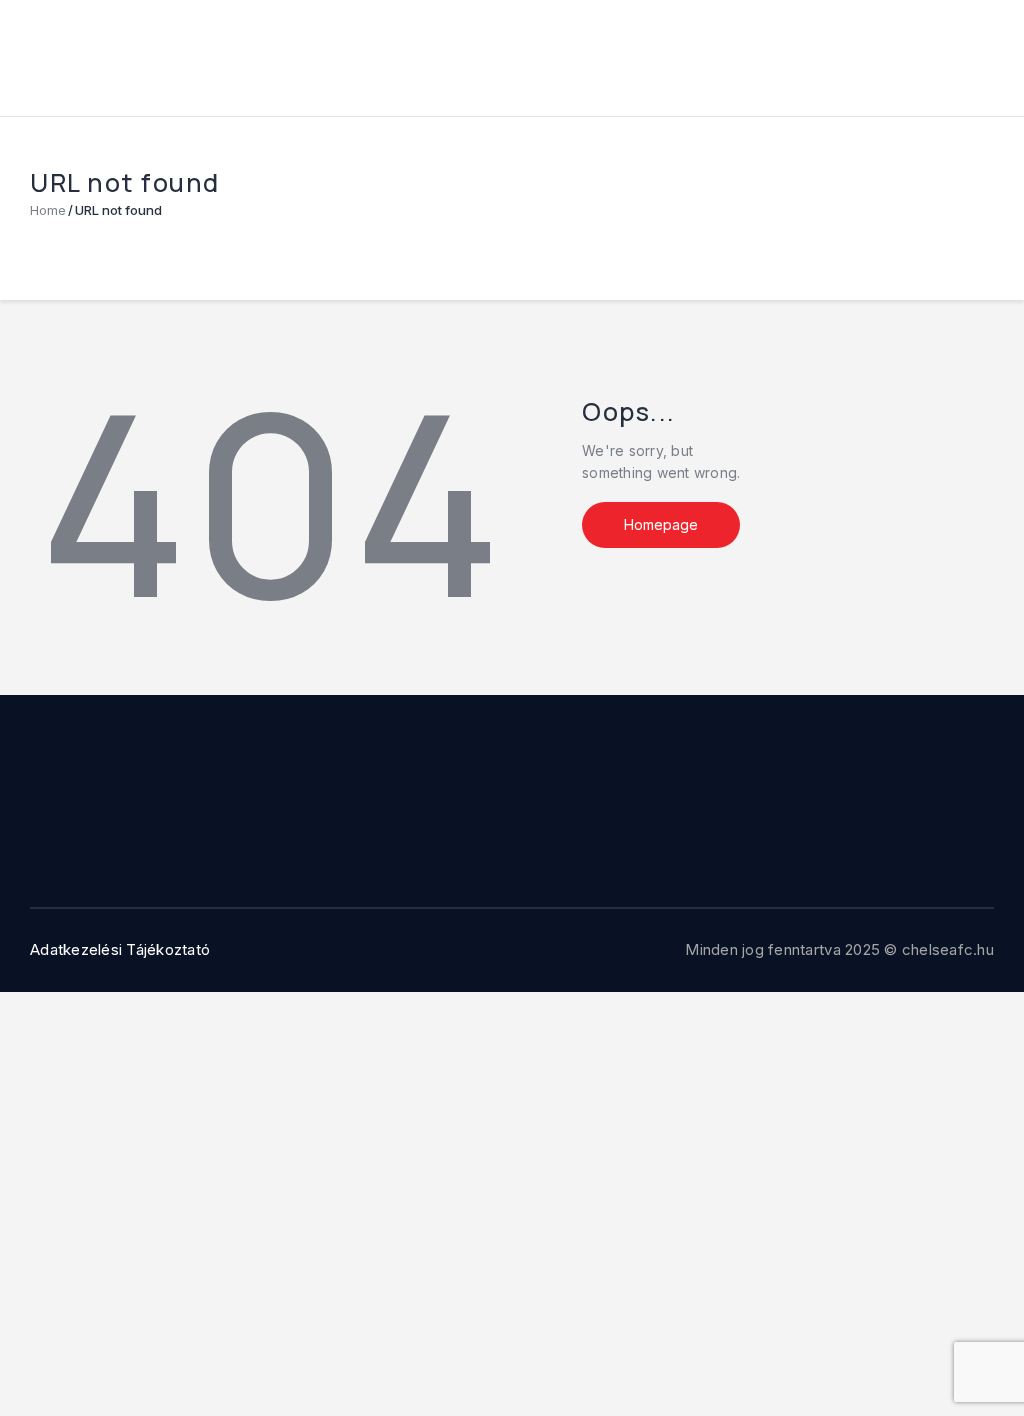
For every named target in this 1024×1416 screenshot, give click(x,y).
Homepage (661, 524)
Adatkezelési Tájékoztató (120, 949)
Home (48, 210)
